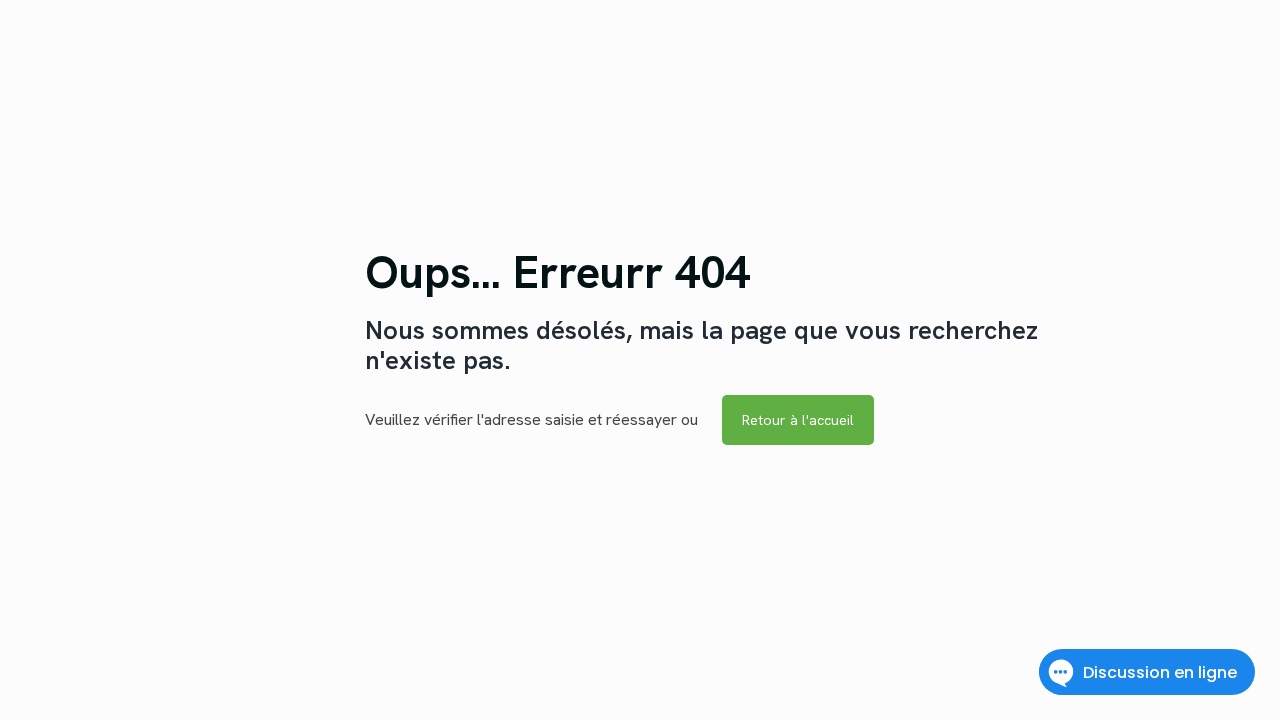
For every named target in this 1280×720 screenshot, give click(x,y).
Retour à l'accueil (798, 420)
